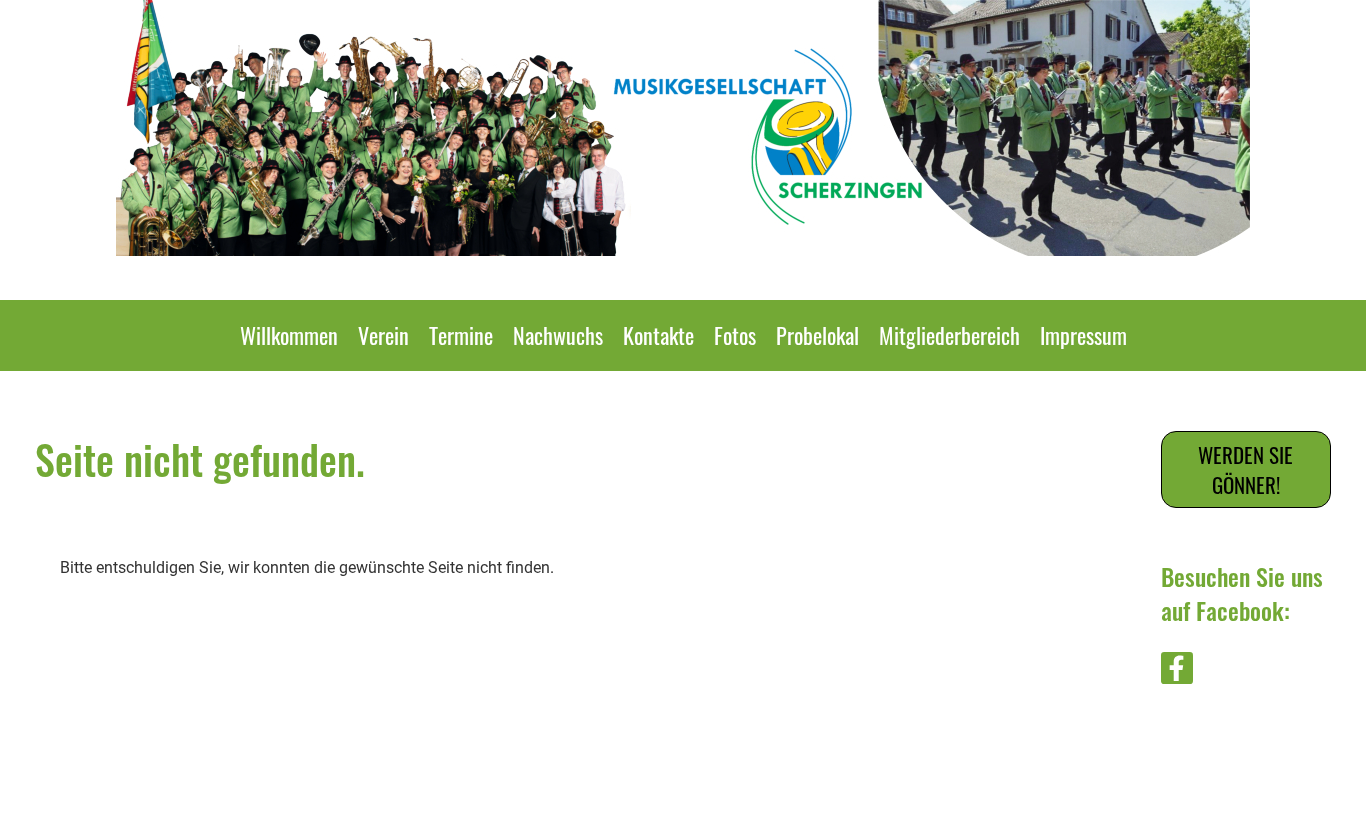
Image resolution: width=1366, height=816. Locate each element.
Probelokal (817, 335)
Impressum (1083, 335)
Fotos (735, 335)
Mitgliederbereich (949, 335)
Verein (383, 335)
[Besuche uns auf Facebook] (1177, 673)
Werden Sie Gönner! (1245, 469)
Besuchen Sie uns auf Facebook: (1242, 593)
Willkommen (289, 335)
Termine (461, 335)
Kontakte (658, 335)
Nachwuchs (558, 335)
